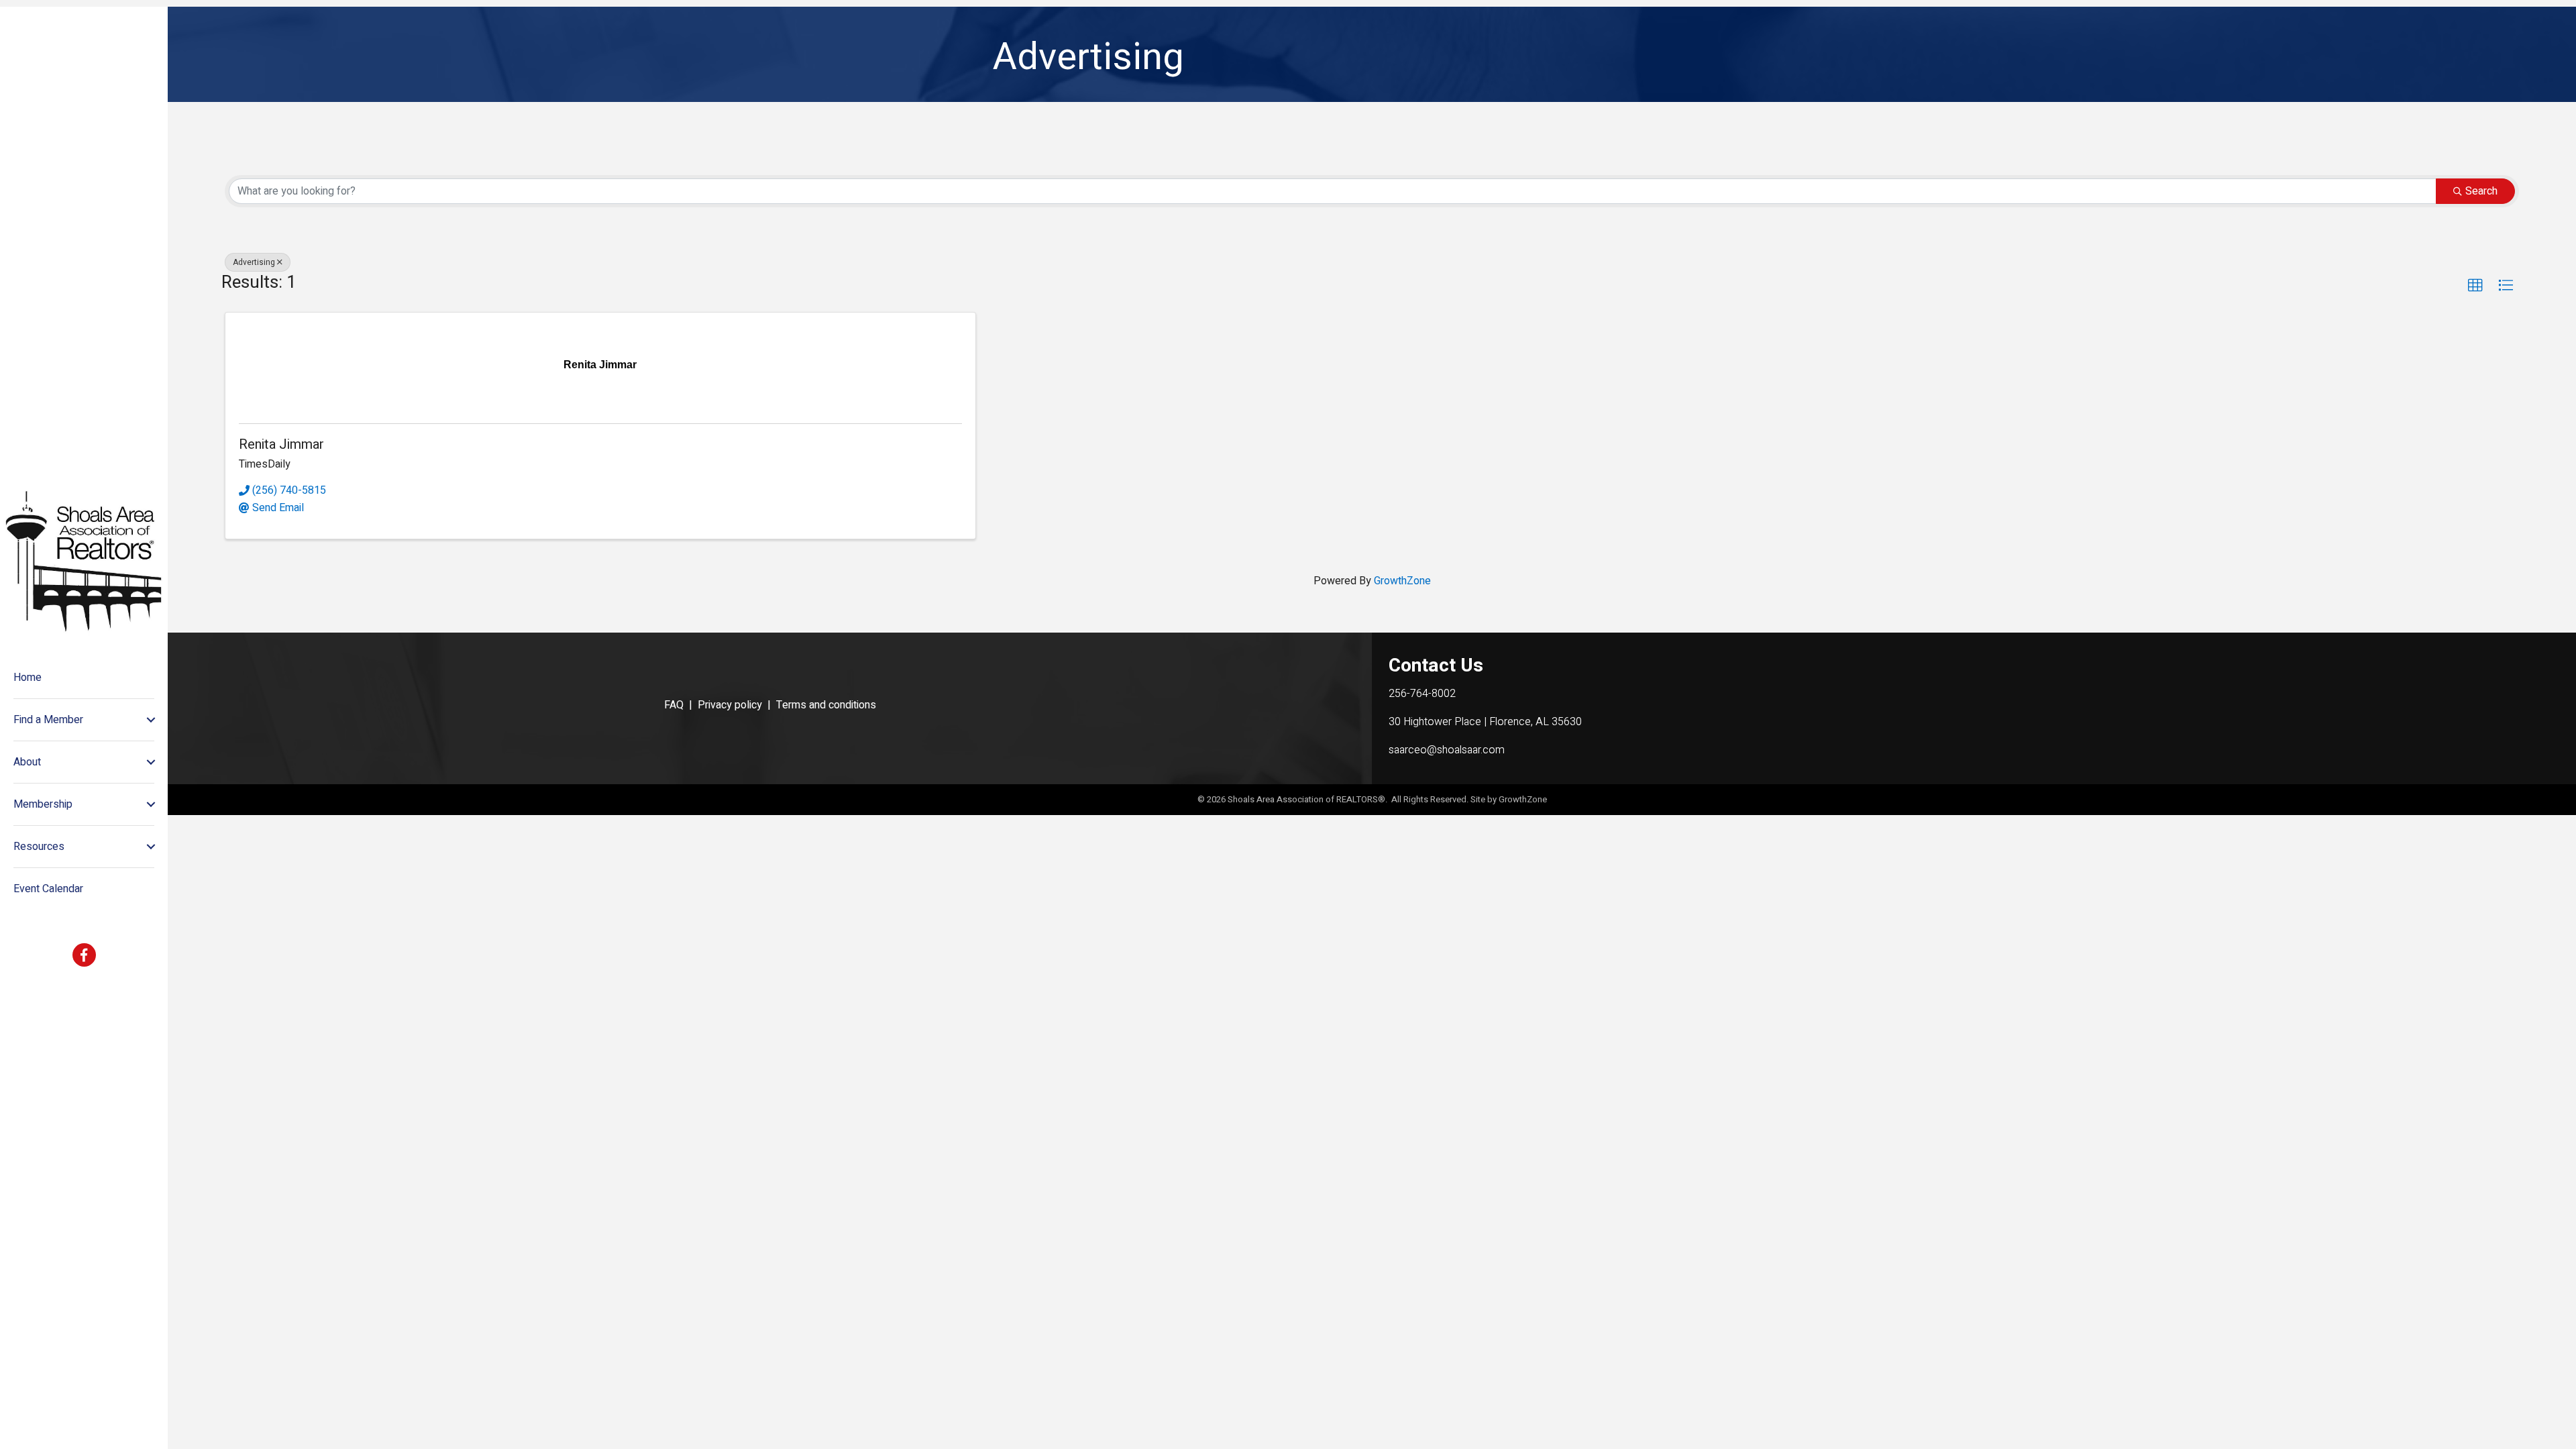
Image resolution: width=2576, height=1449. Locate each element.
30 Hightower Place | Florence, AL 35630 (1485, 722)
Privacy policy (730, 705)
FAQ (674, 705)
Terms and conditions (826, 705)
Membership (43, 804)
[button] (2475, 286)
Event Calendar (48, 889)
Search (2481, 191)
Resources (39, 847)
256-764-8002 (1422, 694)
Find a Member (48, 720)
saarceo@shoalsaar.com (1447, 750)
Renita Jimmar (281, 444)
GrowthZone (1402, 581)
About (27, 762)
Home (28, 678)
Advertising (254, 262)
